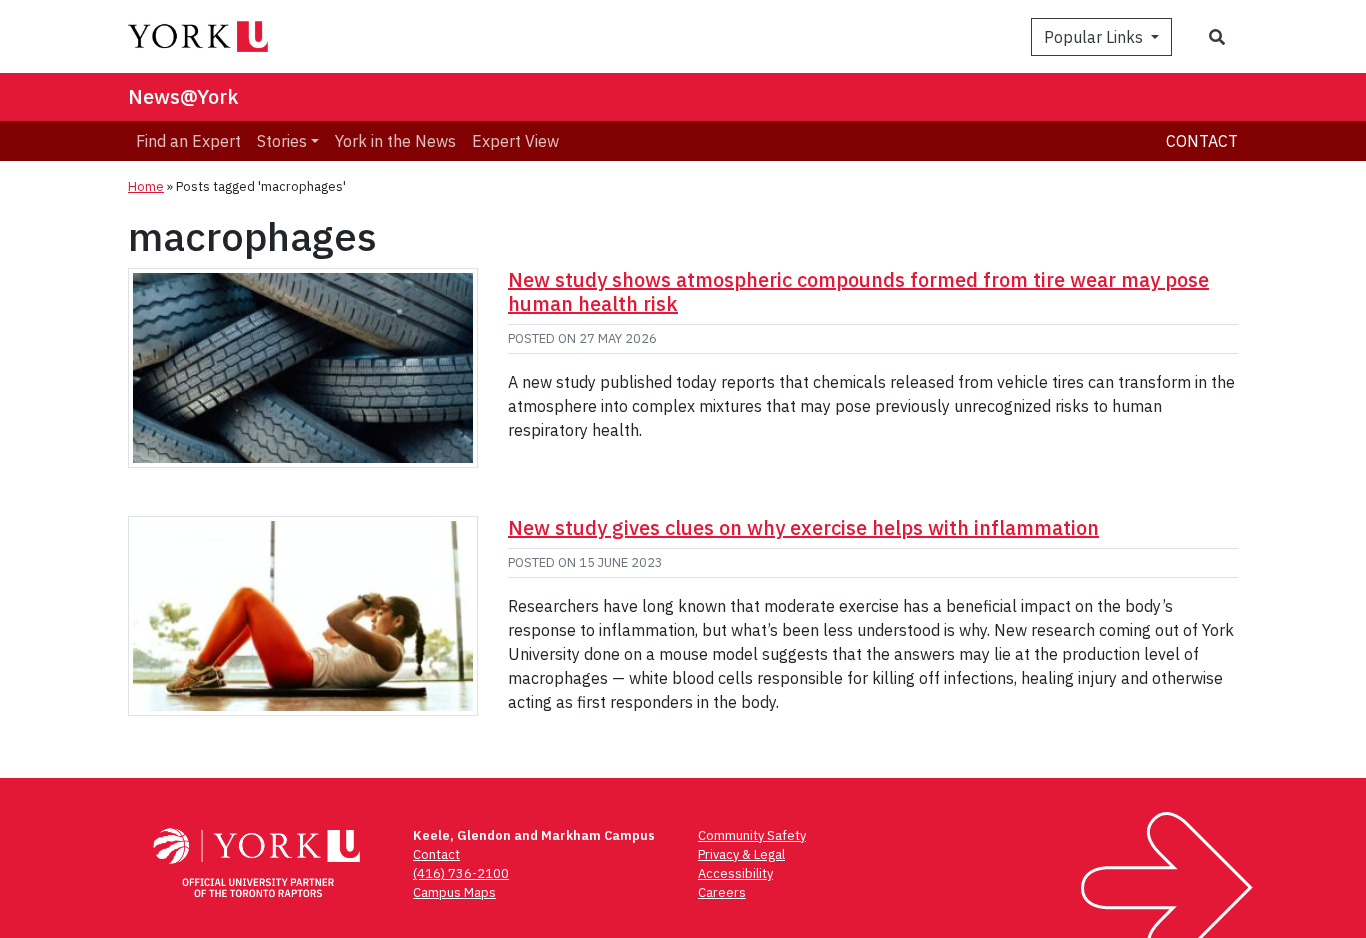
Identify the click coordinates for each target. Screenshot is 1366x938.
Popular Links (1095, 37)
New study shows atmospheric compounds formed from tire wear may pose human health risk (858, 291)
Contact (1202, 141)
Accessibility (735, 873)
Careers (722, 892)
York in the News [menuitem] (395, 141)
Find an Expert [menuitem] (188, 141)
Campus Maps (454, 892)
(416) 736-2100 (461, 873)
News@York (183, 96)
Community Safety (752, 835)
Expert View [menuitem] (515, 141)
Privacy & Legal (741, 854)
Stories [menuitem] (282, 141)
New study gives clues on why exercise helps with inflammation (803, 527)
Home (146, 186)
